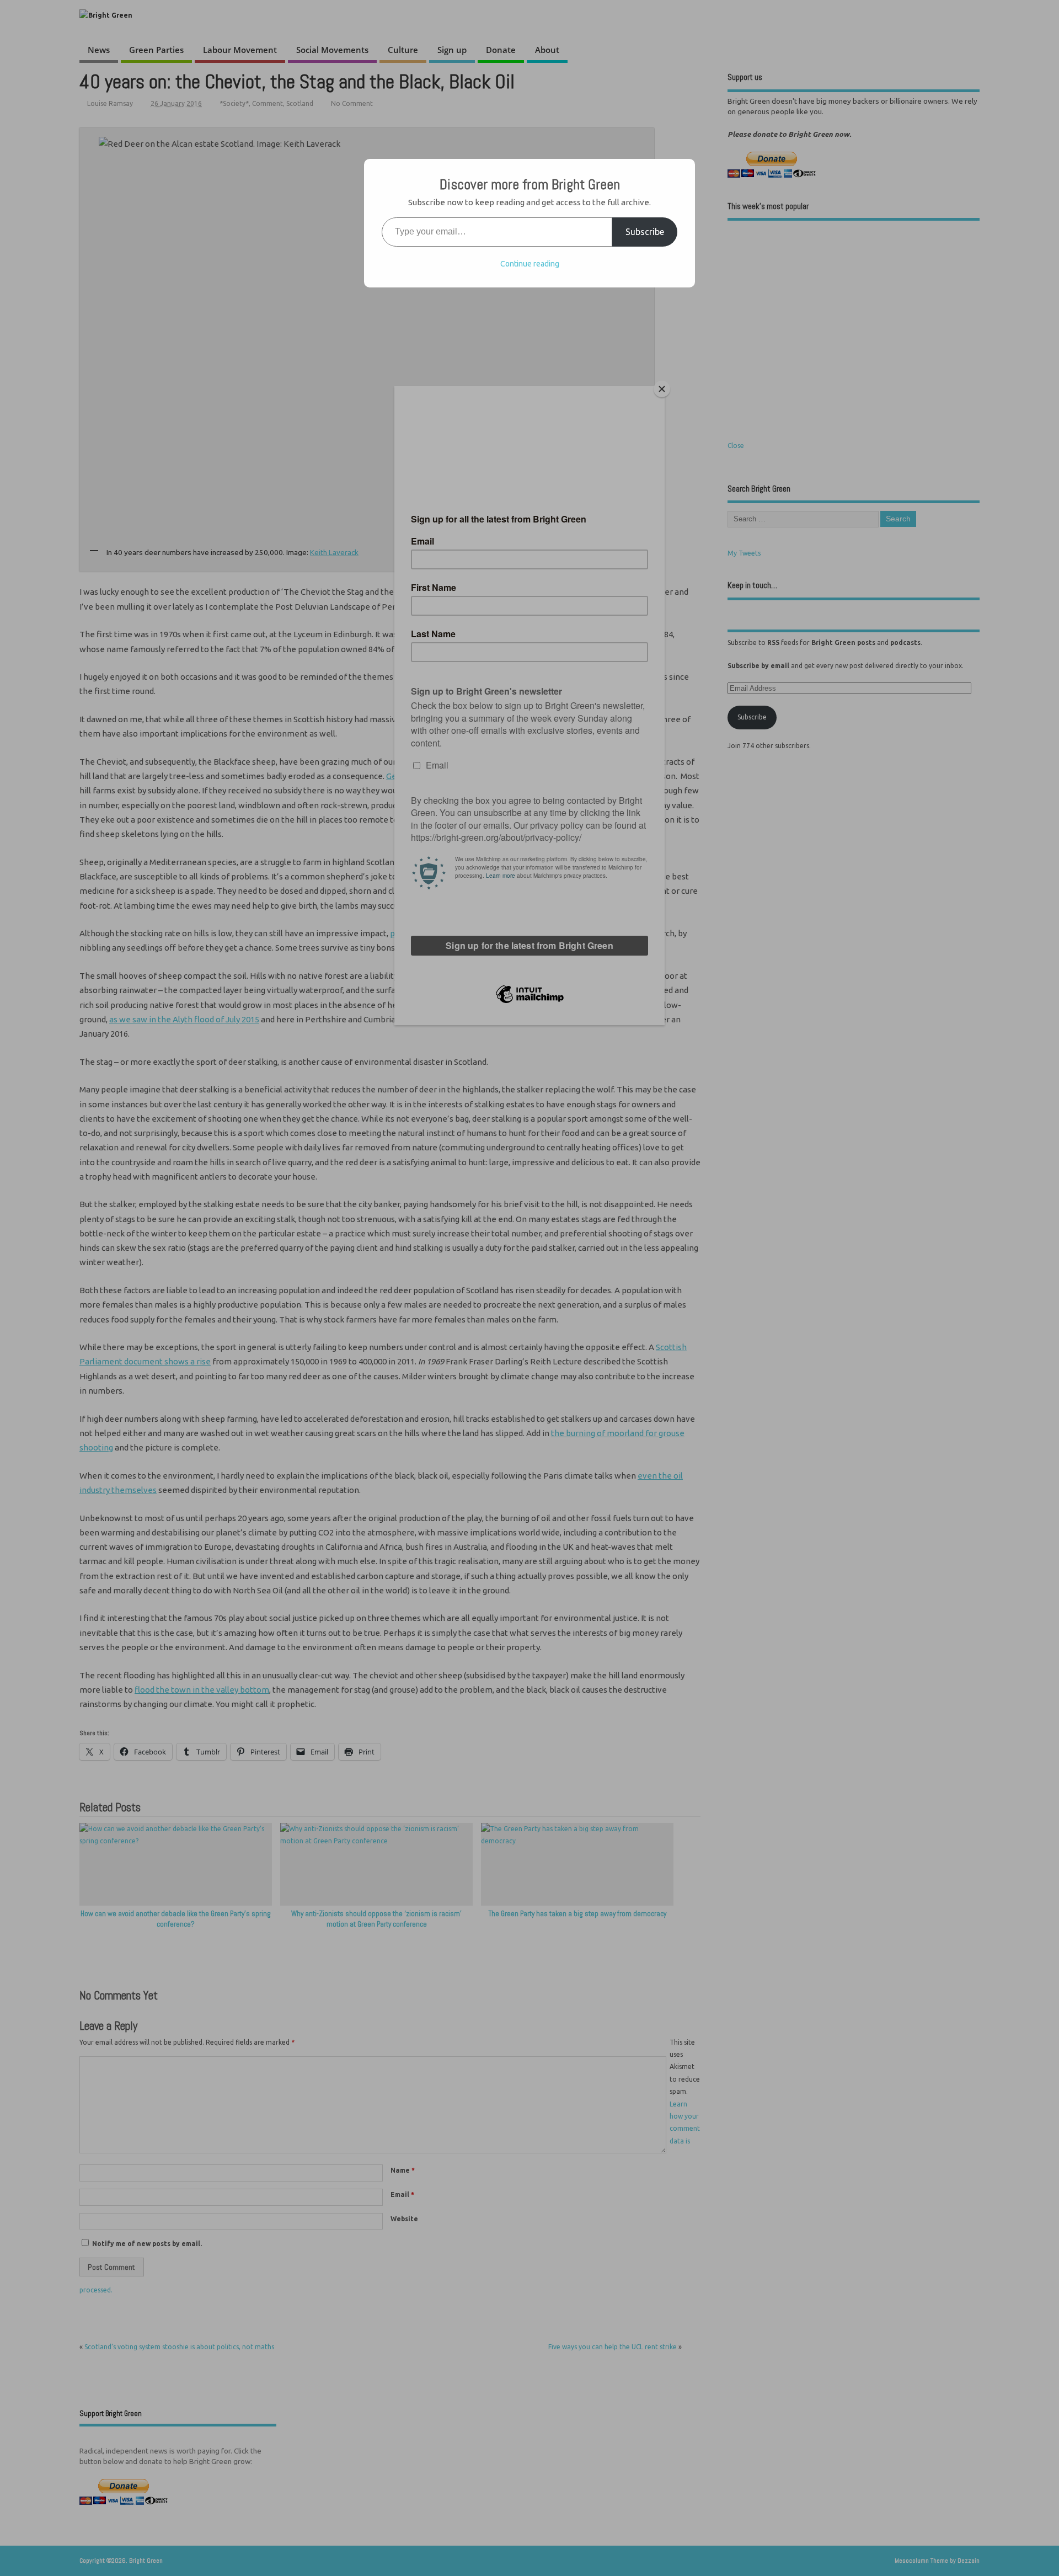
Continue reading (530, 264)
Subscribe (645, 232)
